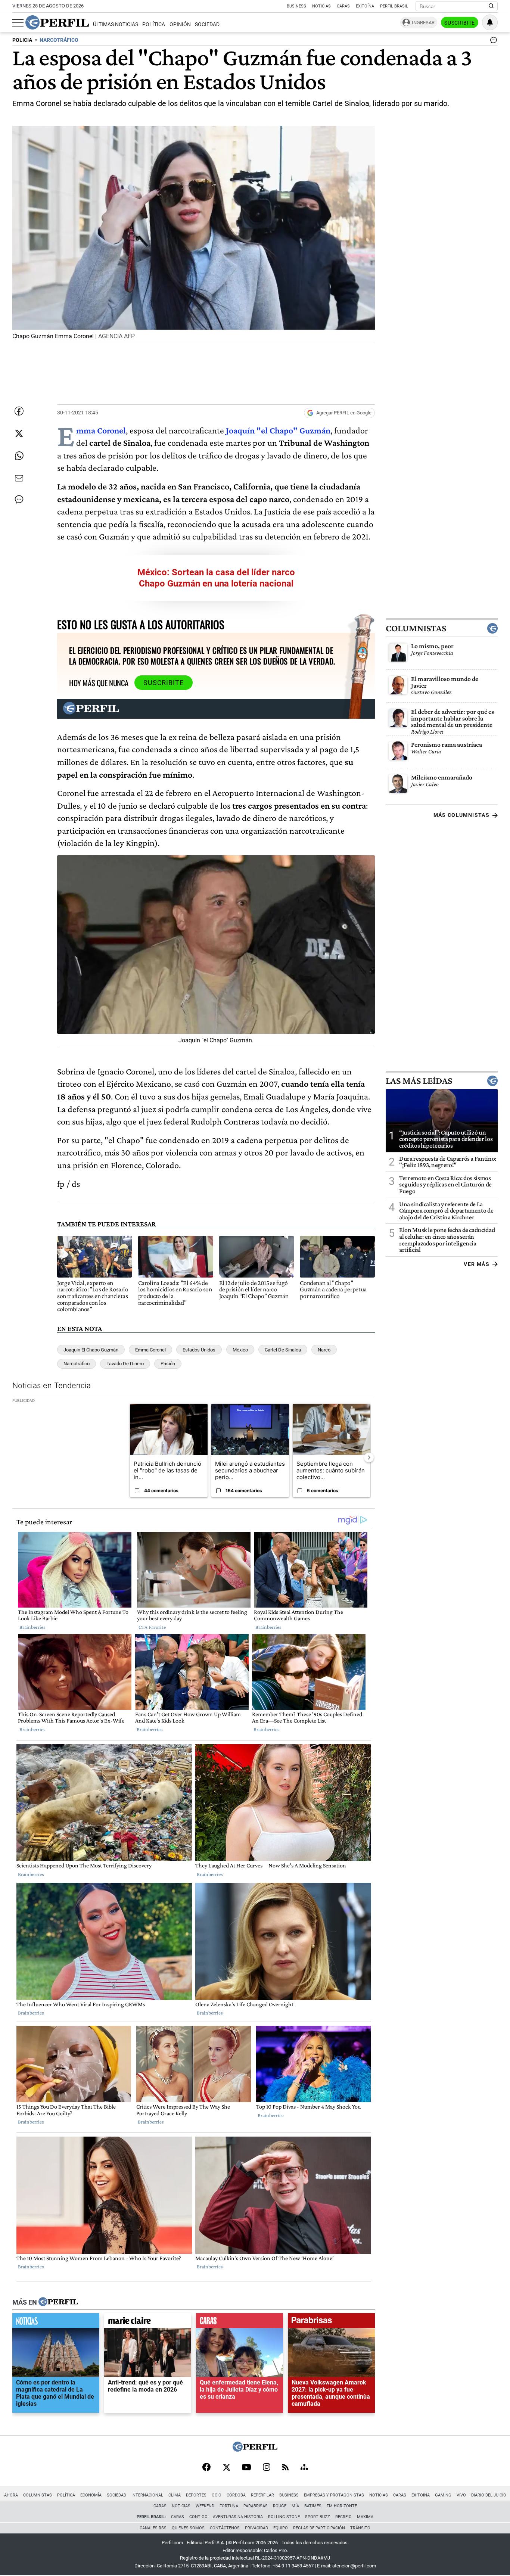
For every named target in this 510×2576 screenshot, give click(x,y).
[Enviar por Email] (19, 478)
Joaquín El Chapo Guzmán (91, 1350)
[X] (226, 2468)
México (240, 1350)
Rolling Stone (284, 2517)
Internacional (147, 2495)
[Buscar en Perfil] (491, 6)
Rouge (280, 2506)
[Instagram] (267, 2468)
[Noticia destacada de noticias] (56, 2323)
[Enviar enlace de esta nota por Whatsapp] (19, 456)
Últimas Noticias (116, 24)
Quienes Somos (188, 2528)
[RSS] (285, 2468)
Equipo (281, 2528)
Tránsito (360, 2528)
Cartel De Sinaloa (283, 1350)
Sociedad (207, 24)
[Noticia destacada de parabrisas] (331, 2323)
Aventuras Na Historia (238, 2517)
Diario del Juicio (489, 2495)
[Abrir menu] (18, 23)
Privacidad (256, 2528)
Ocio (217, 2495)
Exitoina (421, 2495)
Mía (295, 2506)
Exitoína (365, 6)
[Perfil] (58, 2302)
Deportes (196, 2495)
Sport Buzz (318, 2517)
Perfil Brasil (394, 6)
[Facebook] (206, 2468)
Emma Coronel (150, 1350)
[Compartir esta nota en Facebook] (19, 411)
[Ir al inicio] (57, 22)
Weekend (205, 2506)
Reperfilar (262, 2495)
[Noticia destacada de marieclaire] (148, 2323)
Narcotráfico (77, 1364)
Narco (324, 1350)
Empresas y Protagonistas (334, 2495)
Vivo (461, 2495)
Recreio (343, 2517)
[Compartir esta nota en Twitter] (19, 433)
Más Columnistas (461, 815)
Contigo (198, 2517)
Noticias (321, 6)
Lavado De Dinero (125, 1364)
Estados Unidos (199, 1350)
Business (296, 6)
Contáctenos (225, 2528)
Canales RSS (153, 2528)
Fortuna (229, 2506)
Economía (91, 2495)
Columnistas (416, 628)
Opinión (180, 24)
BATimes (313, 2506)
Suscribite (460, 23)
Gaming (443, 2495)
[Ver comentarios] (492, 42)
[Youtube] (246, 2468)
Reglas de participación (319, 2528)
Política (154, 24)
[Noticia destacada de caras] (240, 2323)
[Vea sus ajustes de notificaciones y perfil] (490, 22)
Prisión (168, 1364)
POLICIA (22, 40)
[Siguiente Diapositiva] (369, 1457)
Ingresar (423, 23)
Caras (343, 6)
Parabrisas (256, 2506)
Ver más (477, 1264)
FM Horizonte (342, 2506)
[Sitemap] (304, 2468)
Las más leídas (419, 1081)
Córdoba (236, 2495)
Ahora (11, 2495)
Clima (175, 2495)
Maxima (365, 2517)
